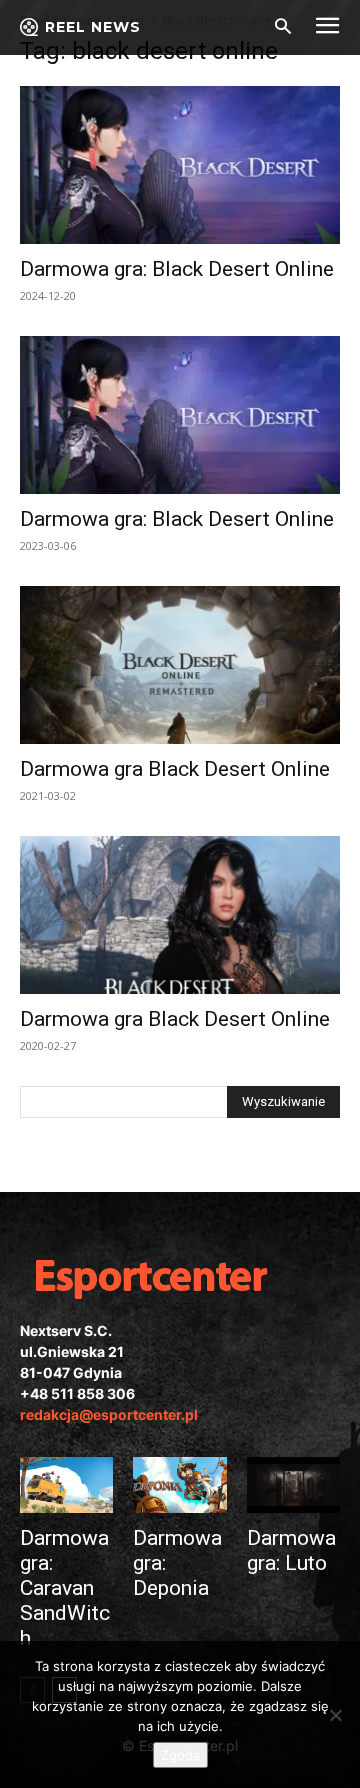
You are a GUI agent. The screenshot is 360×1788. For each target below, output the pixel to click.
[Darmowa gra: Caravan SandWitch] (66, 1485)
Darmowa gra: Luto (291, 1550)
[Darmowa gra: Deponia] (179, 1485)
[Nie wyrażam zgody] (335, 1715)
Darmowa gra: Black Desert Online (177, 269)
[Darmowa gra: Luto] (293, 1485)
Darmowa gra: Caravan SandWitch (65, 1588)
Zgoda (180, 1755)
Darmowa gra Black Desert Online (175, 769)
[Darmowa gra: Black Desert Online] (180, 165)
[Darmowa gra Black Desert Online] (180, 665)
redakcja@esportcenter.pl (109, 1414)
